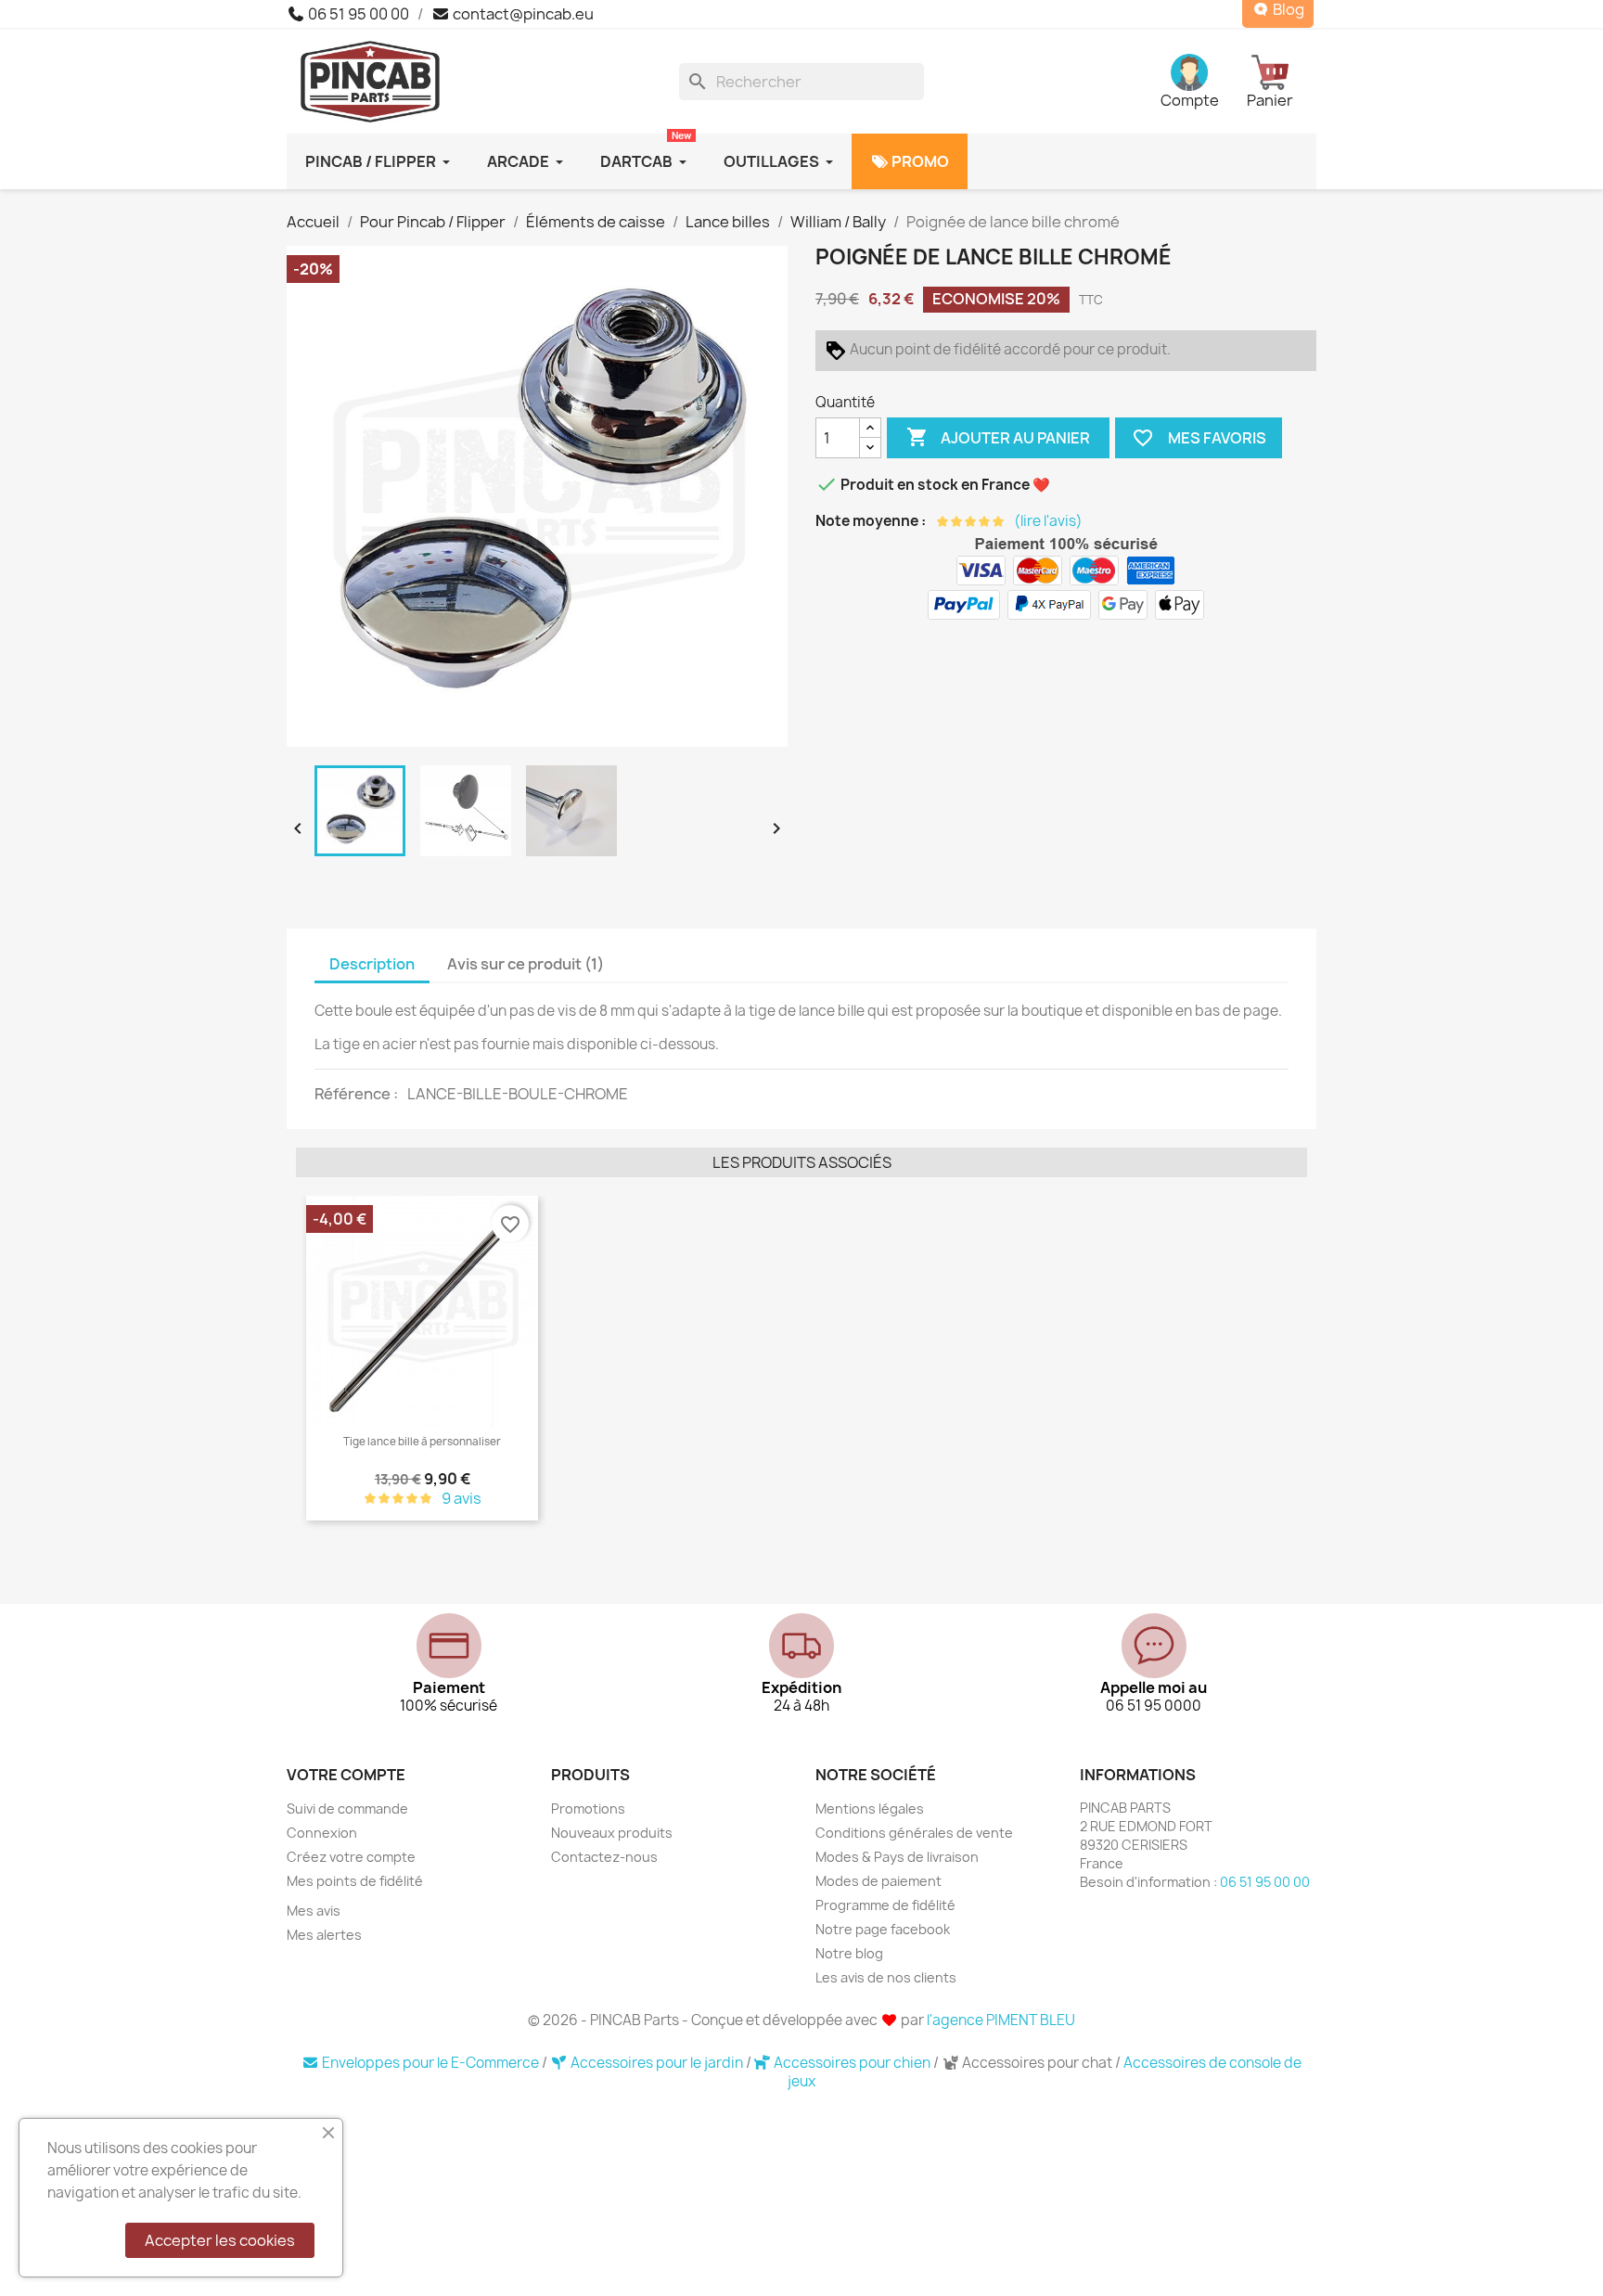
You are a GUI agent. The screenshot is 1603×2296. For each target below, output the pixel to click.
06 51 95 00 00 (357, 14)
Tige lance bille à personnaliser (422, 1442)
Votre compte (346, 1775)
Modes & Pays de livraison (897, 1857)
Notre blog (849, 1953)
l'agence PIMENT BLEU (1001, 2020)
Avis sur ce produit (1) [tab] (526, 964)
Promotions (588, 1809)
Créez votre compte (351, 1857)
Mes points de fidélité (355, 1881)
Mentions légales (870, 1809)
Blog (1287, 10)
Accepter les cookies (220, 2240)
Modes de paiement (878, 1881)
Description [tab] (372, 964)
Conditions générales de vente (914, 1833)
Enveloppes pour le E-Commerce (430, 2063)
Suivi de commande (347, 1809)
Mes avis (314, 1911)
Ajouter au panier (998, 437)
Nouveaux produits (612, 1833)
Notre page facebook (883, 1929)
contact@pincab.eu (522, 14)
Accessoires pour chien (852, 2063)
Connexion (322, 1833)
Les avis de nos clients (886, 1977)
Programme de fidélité (885, 1905)
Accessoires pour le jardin (657, 2063)
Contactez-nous (604, 1857)
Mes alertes (324, 1935)
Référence (354, 1094)
